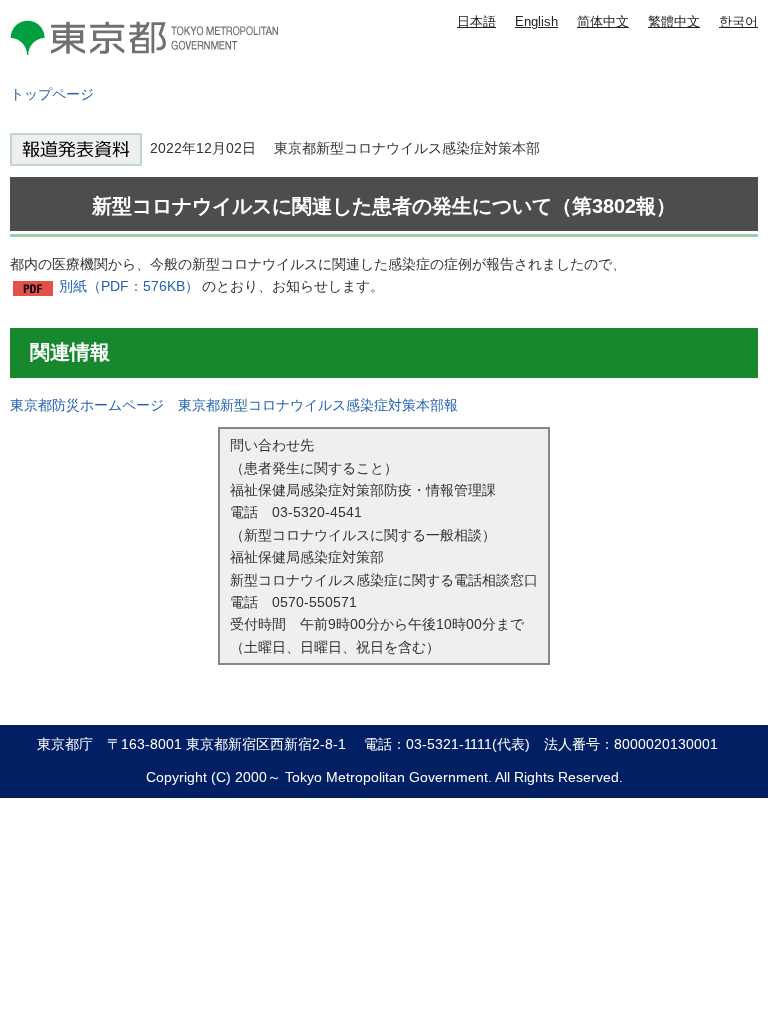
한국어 (738, 21)
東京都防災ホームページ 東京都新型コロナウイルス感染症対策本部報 (234, 405)
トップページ (52, 94)
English (536, 21)
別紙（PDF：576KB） (129, 286)
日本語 (476, 21)
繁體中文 (674, 21)
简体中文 (603, 21)
